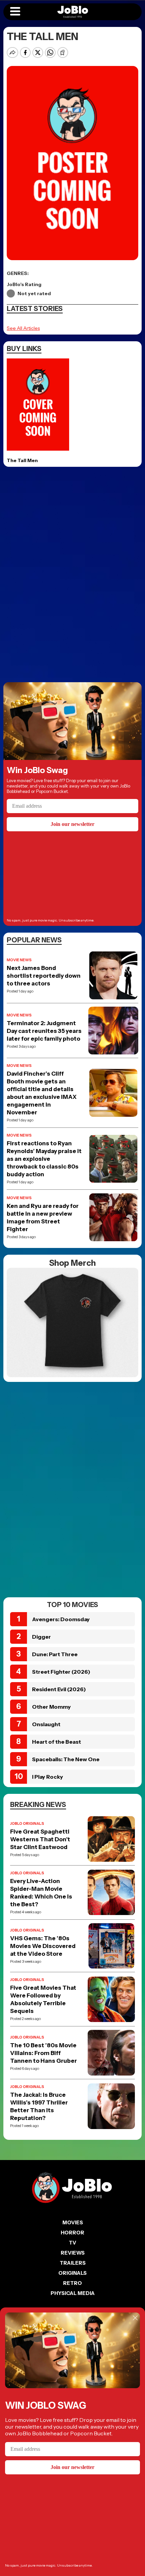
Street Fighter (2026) (61, 1672)
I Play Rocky (48, 1777)
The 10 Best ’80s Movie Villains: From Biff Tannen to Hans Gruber (43, 2053)
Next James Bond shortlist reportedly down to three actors (44, 976)
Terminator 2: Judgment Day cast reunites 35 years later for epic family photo (44, 1031)
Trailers (73, 2263)
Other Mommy (51, 1707)
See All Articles (23, 328)
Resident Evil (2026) (59, 1689)
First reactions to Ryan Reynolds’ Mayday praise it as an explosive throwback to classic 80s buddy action (44, 1159)
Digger (41, 1637)
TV (72, 2243)
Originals (72, 2273)
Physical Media (73, 2293)
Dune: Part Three (55, 1654)
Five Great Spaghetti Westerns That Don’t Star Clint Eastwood (40, 1839)
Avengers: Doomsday (61, 1619)
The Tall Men (22, 460)
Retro (72, 2283)
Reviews (73, 2253)
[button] (15, 12)
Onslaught (46, 1724)
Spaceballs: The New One (66, 1759)
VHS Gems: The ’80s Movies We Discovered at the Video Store (43, 1946)
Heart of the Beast (56, 1742)
